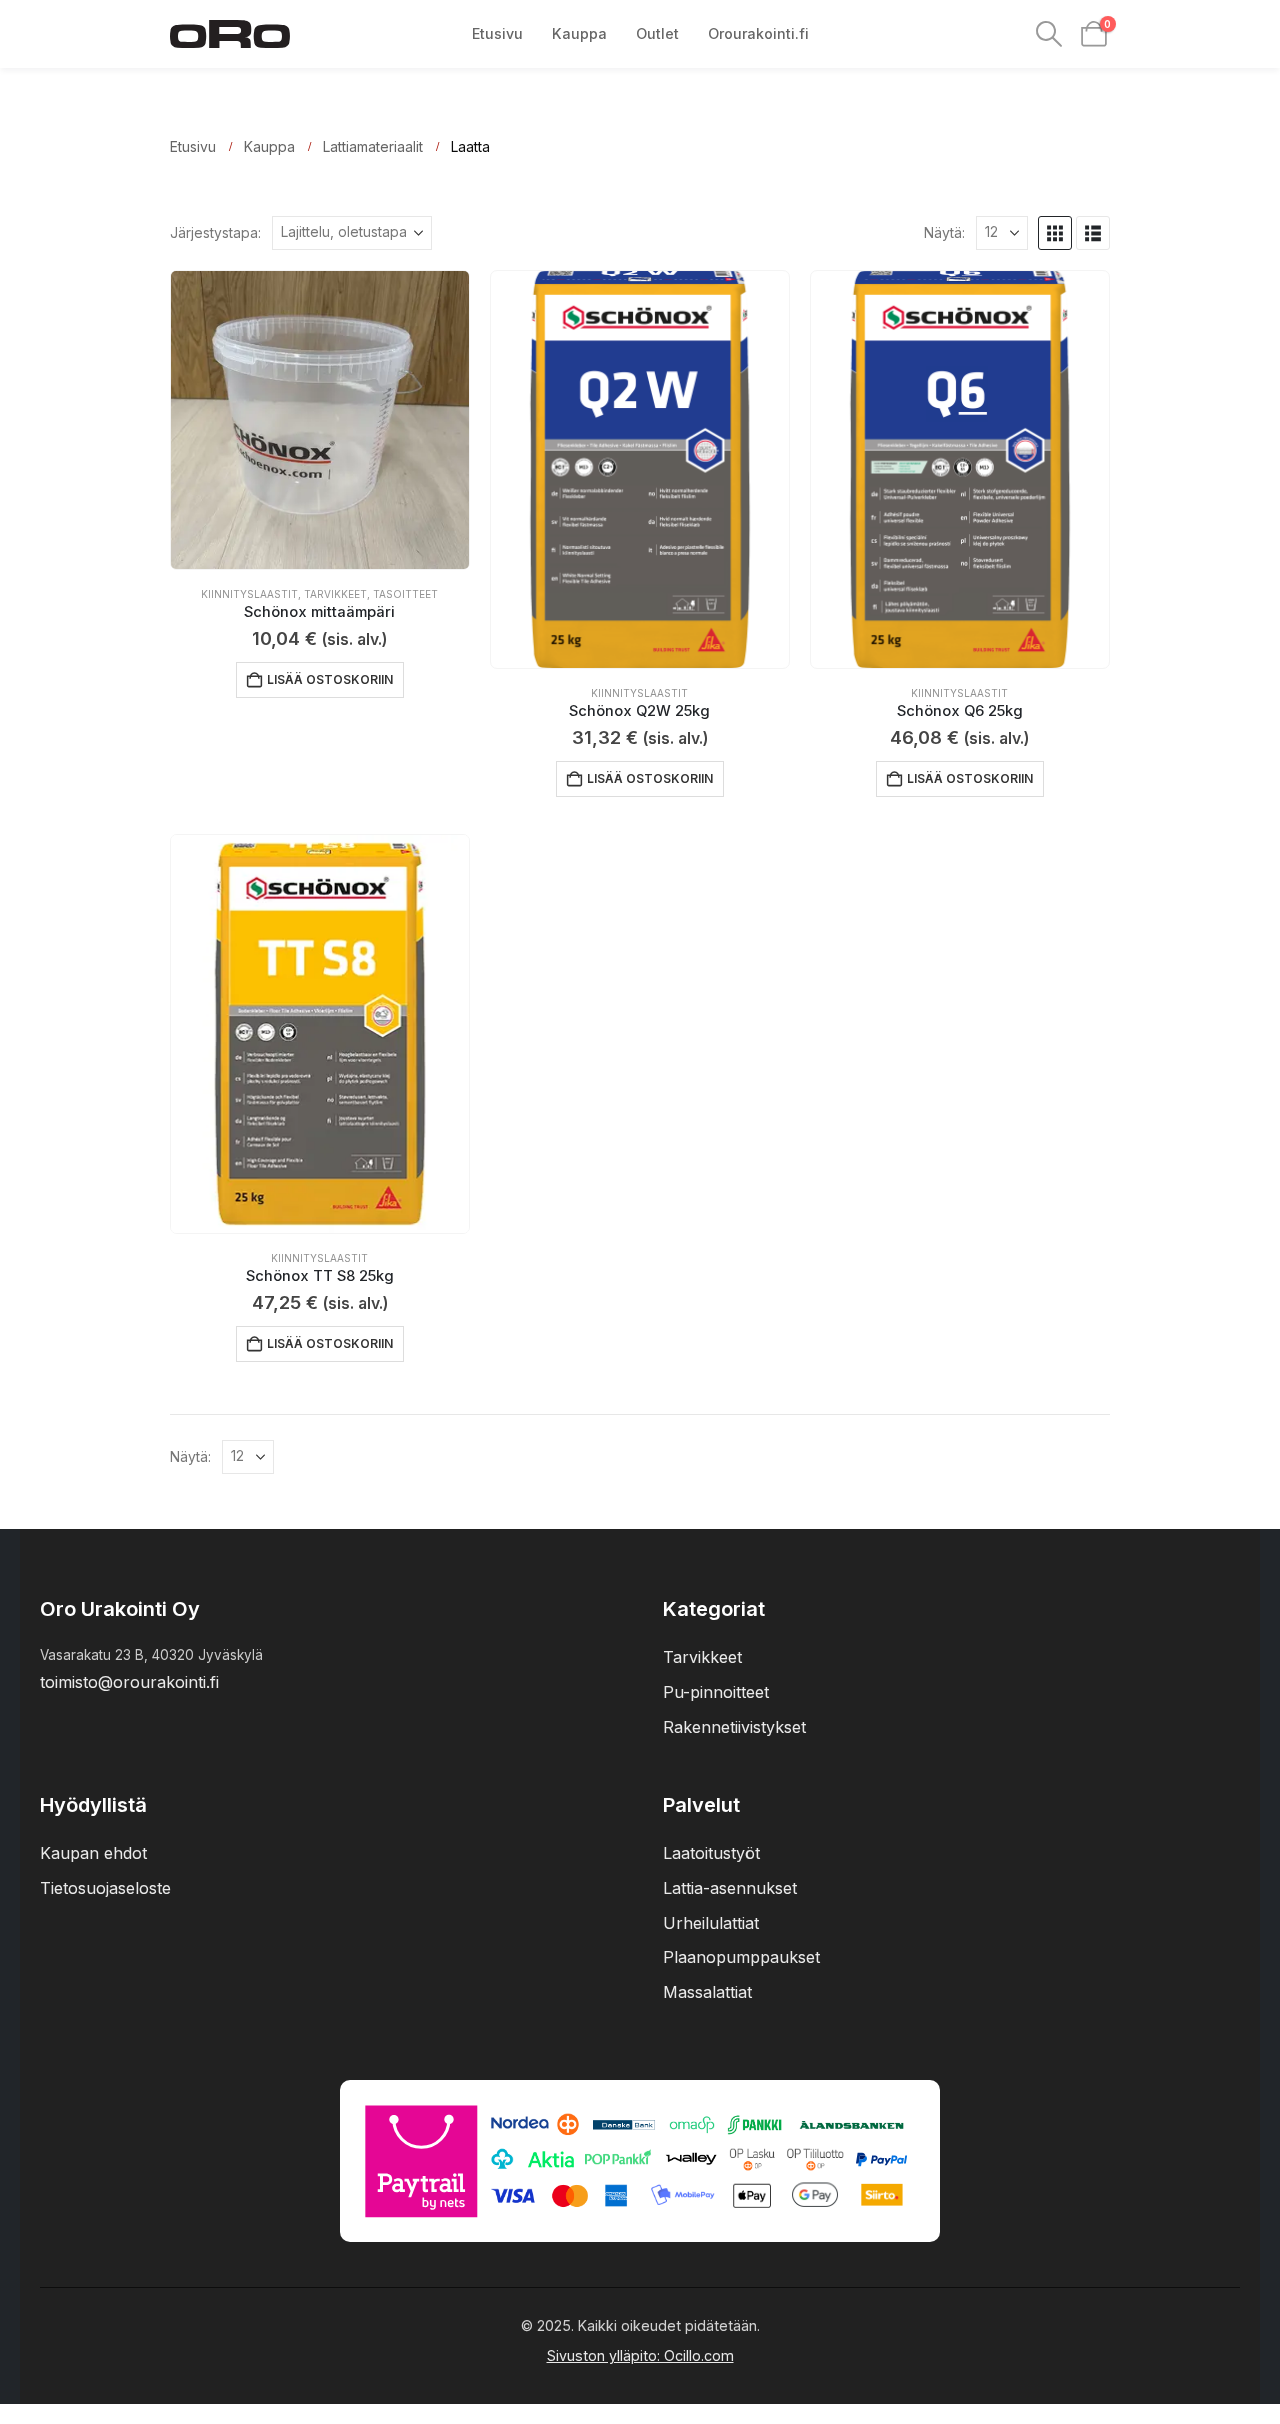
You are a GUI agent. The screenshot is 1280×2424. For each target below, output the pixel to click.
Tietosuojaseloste (105, 1888)
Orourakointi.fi (758, 33)
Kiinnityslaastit (249, 594)
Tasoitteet (405, 594)
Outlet (657, 33)
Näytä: (944, 233)
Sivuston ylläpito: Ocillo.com (640, 2355)
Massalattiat (707, 1992)
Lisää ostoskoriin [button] (330, 679)
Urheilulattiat (711, 1923)
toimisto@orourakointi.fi (129, 1682)
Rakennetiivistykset (734, 1727)
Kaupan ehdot (93, 1853)
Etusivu (497, 33)
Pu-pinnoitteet (716, 1692)
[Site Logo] (230, 34)
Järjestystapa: (215, 233)
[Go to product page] (320, 420)
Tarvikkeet (335, 594)
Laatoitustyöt (711, 1853)
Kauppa (579, 33)
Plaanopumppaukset (741, 1957)
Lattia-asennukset (730, 1888)
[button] (1049, 34)
